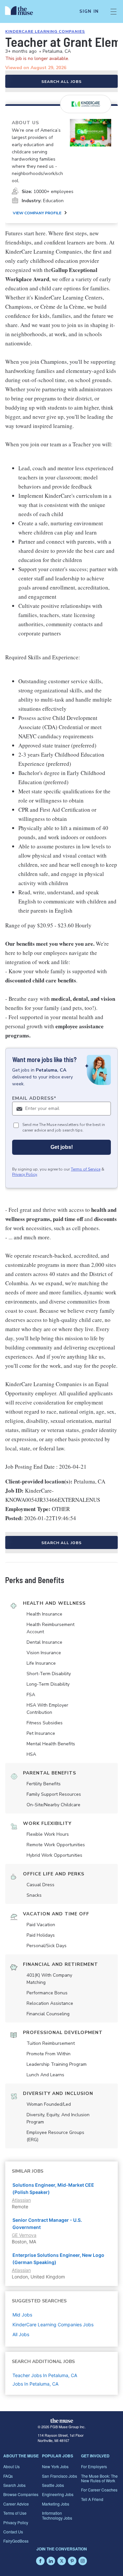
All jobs (21, 2334)
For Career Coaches (99, 2490)
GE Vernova (24, 2235)
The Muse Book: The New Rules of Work (99, 2478)
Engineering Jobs (58, 2494)
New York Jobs (55, 2466)
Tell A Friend (92, 2499)
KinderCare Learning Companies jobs (53, 2324)
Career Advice (16, 2504)
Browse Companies (21, 2494)
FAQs (8, 2476)
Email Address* (34, 1098)
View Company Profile (37, 213)
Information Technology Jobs (57, 2515)
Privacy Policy (25, 1174)
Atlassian (21, 2200)
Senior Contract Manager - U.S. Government (47, 2224)
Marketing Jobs (56, 2504)
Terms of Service (86, 1169)
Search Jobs (14, 2485)
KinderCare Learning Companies (45, 31)
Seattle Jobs (53, 2485)
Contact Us (13, 2532)
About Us (11, 2466)
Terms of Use (15, 2513)
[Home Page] (23, 11)
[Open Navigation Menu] (113, 11)
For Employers (94, 2466)
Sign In (89, 11)
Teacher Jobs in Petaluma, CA (45, 2375)
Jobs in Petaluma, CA (35, 2384)
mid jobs (22, 2315)
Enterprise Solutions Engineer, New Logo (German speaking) (58, 2259)
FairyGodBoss (16, 2541)
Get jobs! (62, 1147)
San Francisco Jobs (60, 2476)
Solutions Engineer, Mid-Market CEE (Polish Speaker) (53, 2189)
